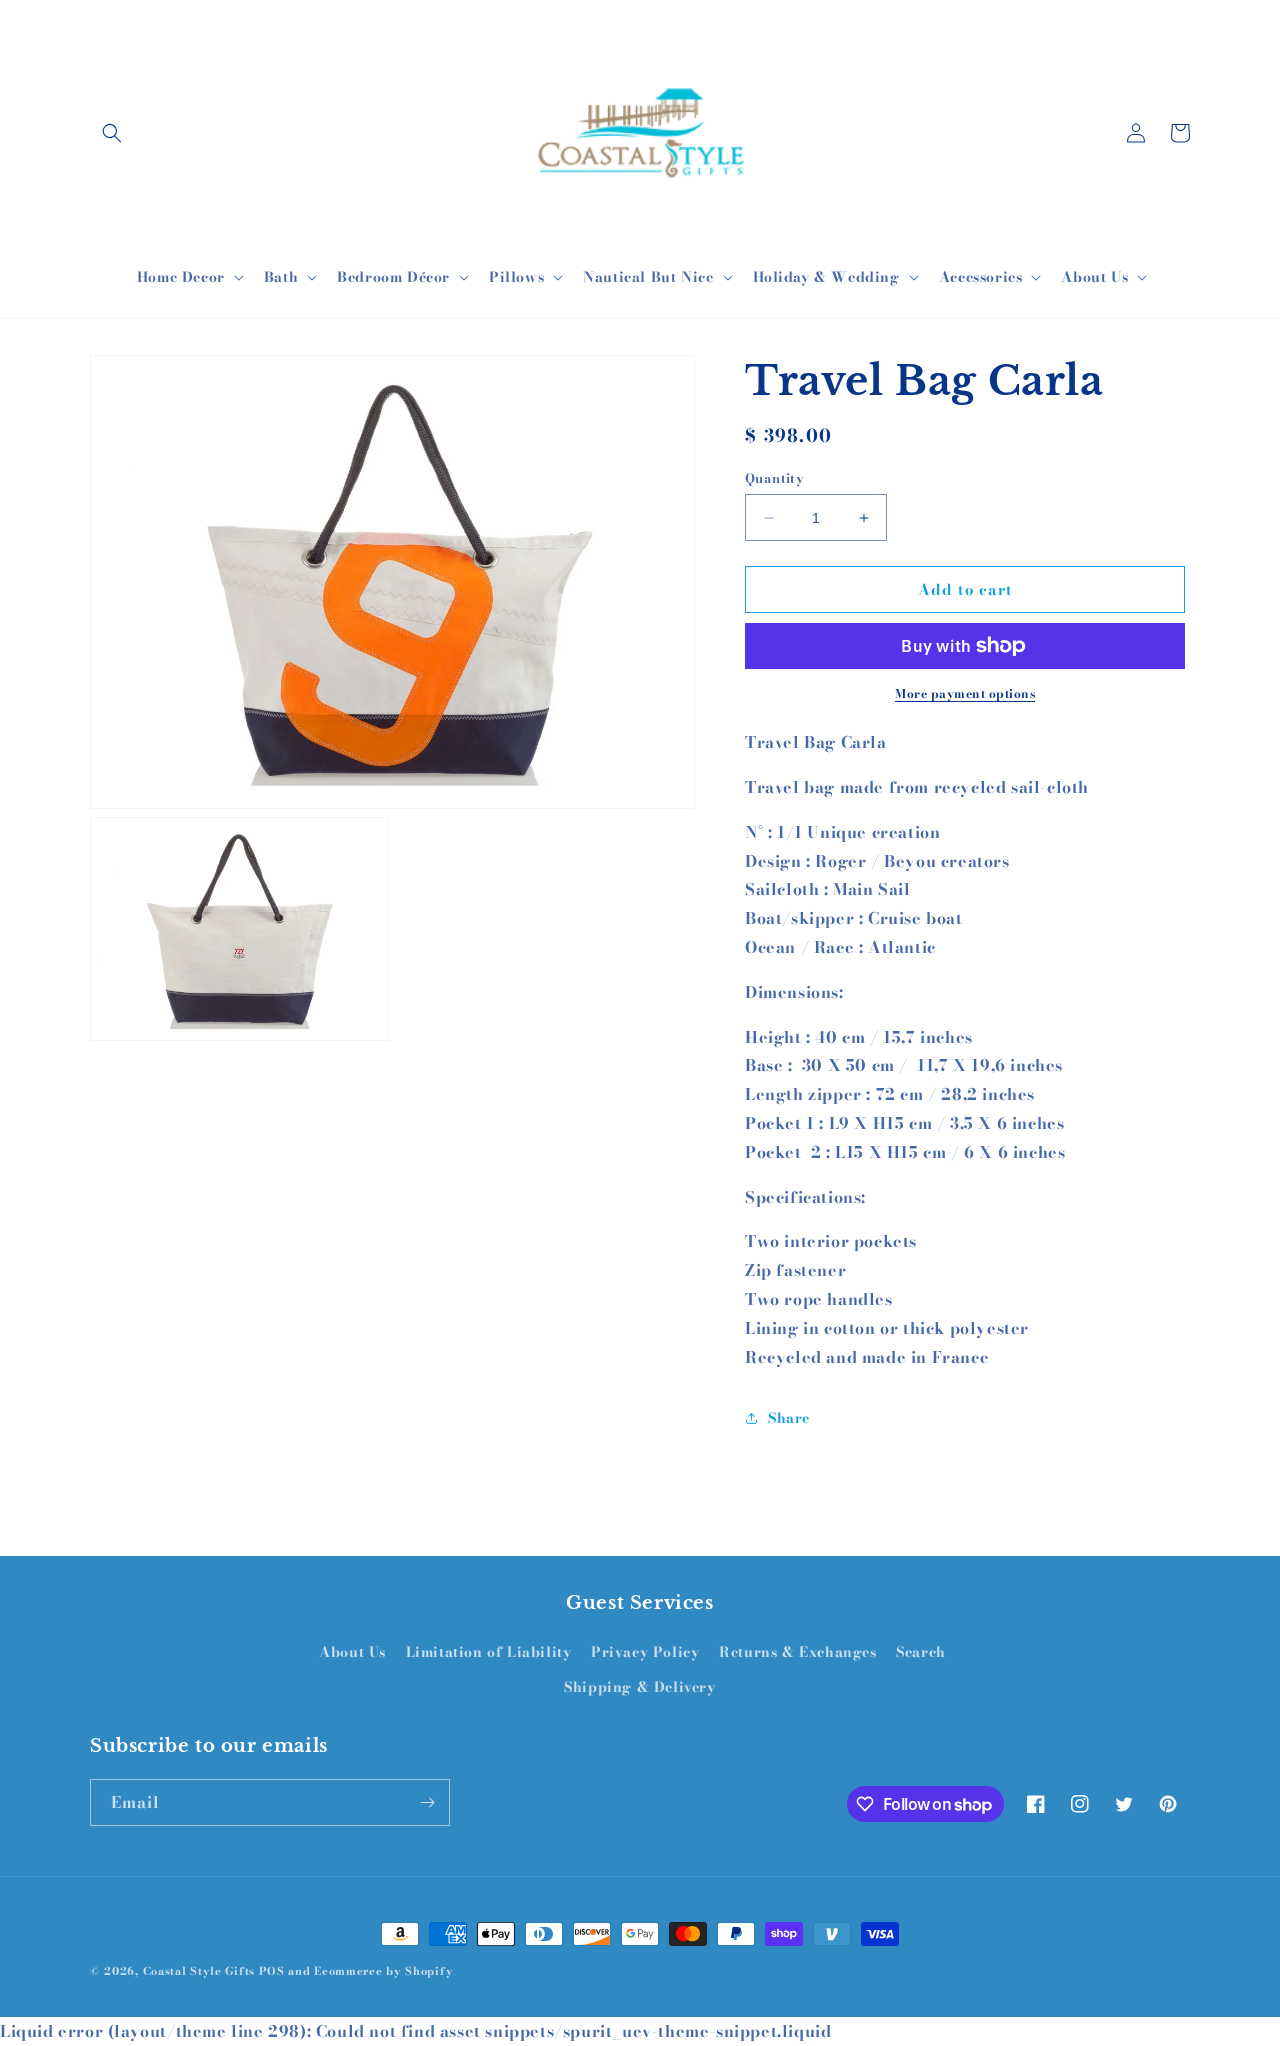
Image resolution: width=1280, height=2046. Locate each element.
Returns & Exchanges (797, 1652)
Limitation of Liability (489, 1652)
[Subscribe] (427, 1802)
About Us (352, 1652)
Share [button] (789, 1418)
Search (921, 1652)
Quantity (774, 478)
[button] (112, 133)
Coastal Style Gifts (199, 1971)
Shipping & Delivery (639, 1687)
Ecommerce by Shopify (383, 1971)
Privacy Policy (645, 1652)
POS (272, 1971)
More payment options (965, 694)
